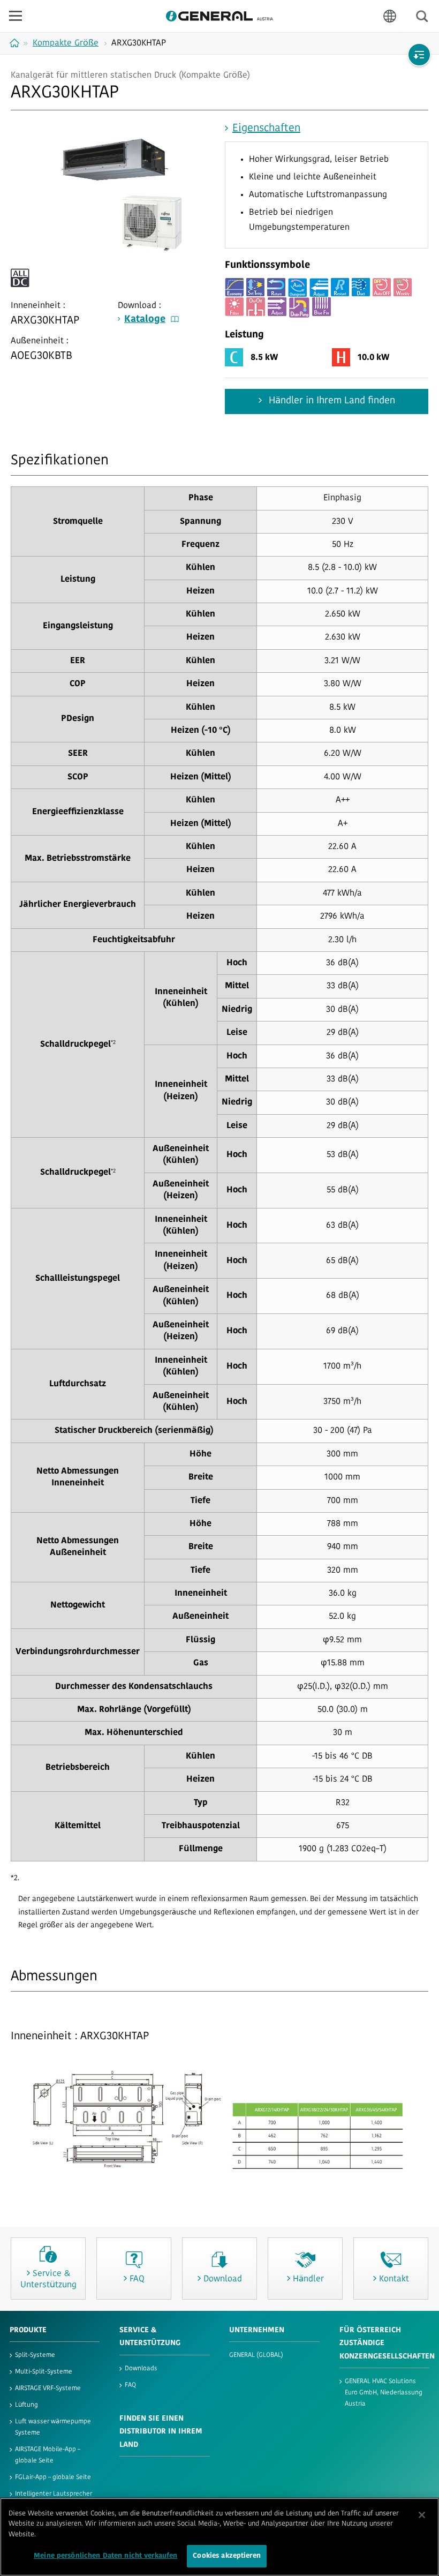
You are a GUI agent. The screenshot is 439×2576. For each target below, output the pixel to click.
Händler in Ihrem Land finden (331, 401)
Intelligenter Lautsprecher (54, 2494)
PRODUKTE (28, 2330)
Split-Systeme (35, 2355)
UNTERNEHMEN (257, 2330)
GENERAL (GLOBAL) (256, 2355)
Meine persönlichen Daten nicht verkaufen (105, 2556)
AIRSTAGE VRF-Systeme (48, 2389)
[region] (219, 2537)
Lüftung (27, 2405)
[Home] (16, 43)
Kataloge (145, 320)
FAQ (130, 2385)
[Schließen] (422, 2515)
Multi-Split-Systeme (44, 2372)
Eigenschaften (266, 129)
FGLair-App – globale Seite (53, 2477)
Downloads (141, 2369)
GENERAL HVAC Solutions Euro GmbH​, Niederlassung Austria (384, 2393)
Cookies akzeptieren (226, 2556)
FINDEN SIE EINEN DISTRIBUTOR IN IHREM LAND (161, 2432)
